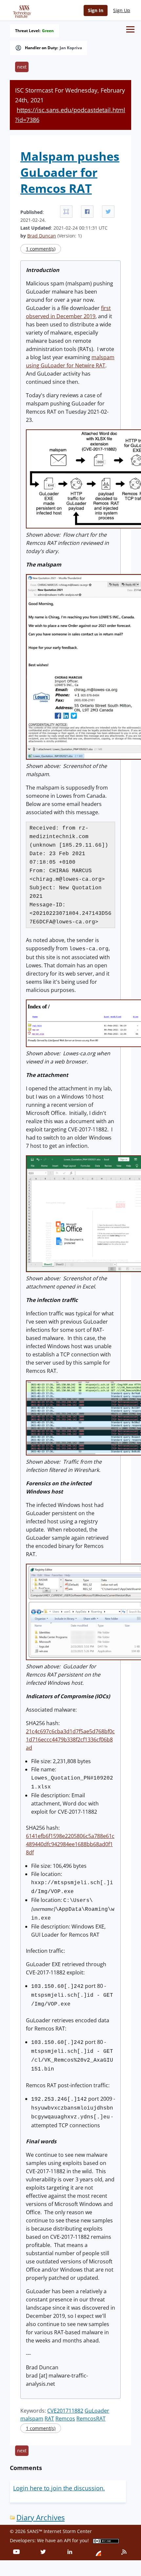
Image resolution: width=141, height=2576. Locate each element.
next (22, 67)
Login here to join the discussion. (59, 2488)
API (67, 2540)
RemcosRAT (91, 2419)
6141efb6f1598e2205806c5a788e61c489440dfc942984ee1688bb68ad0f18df (70, 1844)
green (48, 31)
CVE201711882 (65, 2411)
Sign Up (122, 10)
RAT (49, 2419)
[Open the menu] (130, 29)
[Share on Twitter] (108, 212)
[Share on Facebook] (87, 212)
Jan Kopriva (71, 48)
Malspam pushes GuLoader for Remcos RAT (70, 172)
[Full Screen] (66, 212)
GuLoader (97, 2411)
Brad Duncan (42, 236)
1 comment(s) (41, 249)
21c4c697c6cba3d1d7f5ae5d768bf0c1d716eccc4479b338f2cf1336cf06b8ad (70, 1740)
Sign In (96, 10)
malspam (32, 2419)
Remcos (65, 2419)
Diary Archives (40, 2517)
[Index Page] (21, 10)
